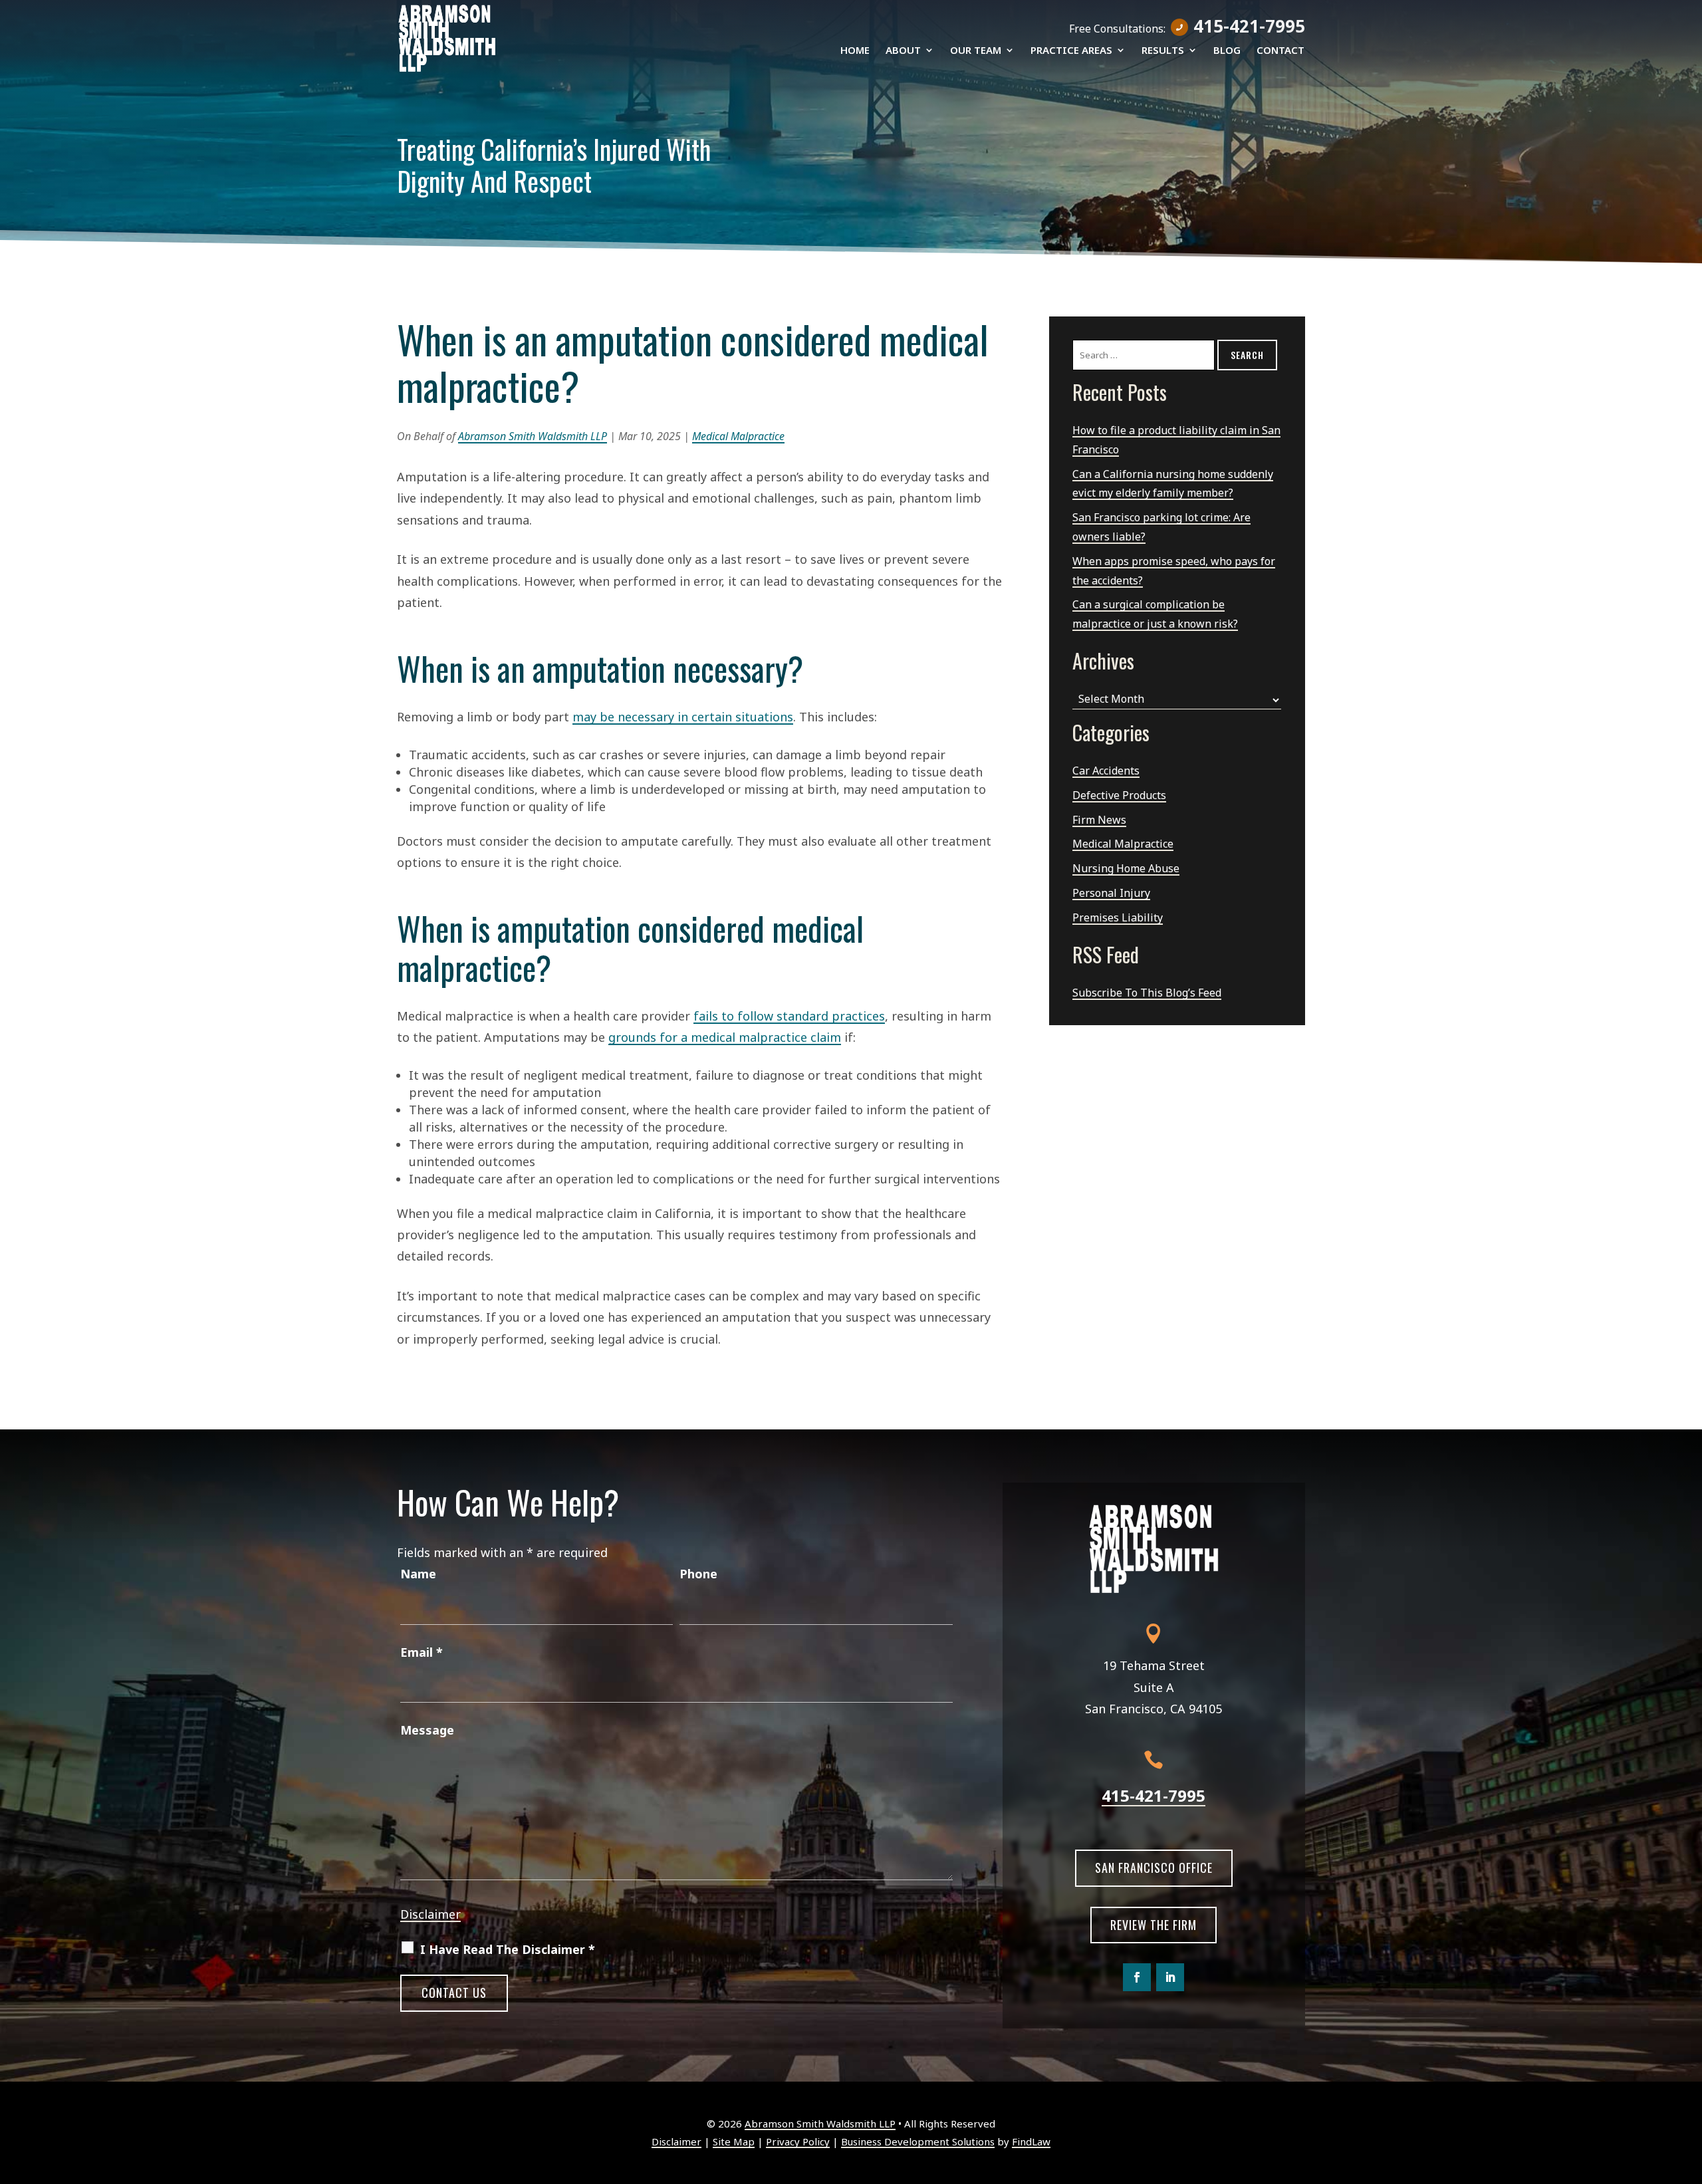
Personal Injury (1111, 893)
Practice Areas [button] (1071, 51)
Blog (1227, 51)
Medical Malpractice (738, 436)
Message (427, 1730)
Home (855, 51)
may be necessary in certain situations (683, 717)
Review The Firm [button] (1154, 1925)
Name (418, 1574)
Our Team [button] (976, 51)
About (903, 51)
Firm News (1099, 820)
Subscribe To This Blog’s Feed (1147, 993)
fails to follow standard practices (789, 1016)
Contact (1280, 51)
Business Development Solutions (918, 2141)
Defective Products (1119, 795)
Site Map (734, 2141)
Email (422, 1652)
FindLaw (1031, 2141)
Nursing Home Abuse (1126, 868)
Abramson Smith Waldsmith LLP (533, 436)
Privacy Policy (798, 2141)
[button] (1689, 2088)
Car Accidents (1106, 771)
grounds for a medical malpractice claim (725, 1037)
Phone (698, 1574)
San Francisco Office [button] (1154, 1868)
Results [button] (1163, 51)
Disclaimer (430, 1914)
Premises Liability (1118, 917)
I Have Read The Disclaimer (508, 1949)
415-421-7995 (1249, 26)
